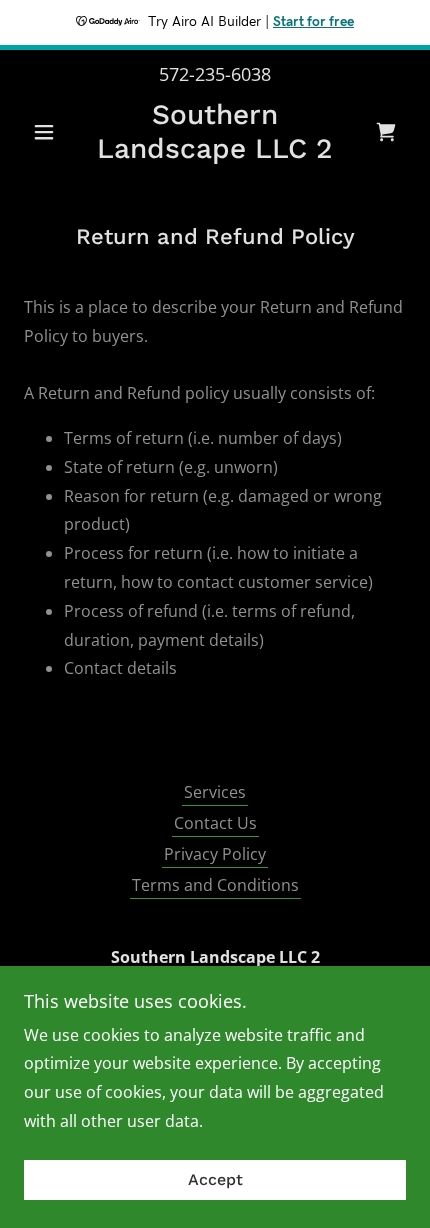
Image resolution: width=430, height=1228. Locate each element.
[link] (214, 131)
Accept (215, 1180)
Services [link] (215, 792)
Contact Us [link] (215, 823)
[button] (52, 132)
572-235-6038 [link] (215, 74)
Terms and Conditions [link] (215, 885)
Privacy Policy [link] (215, 854)
